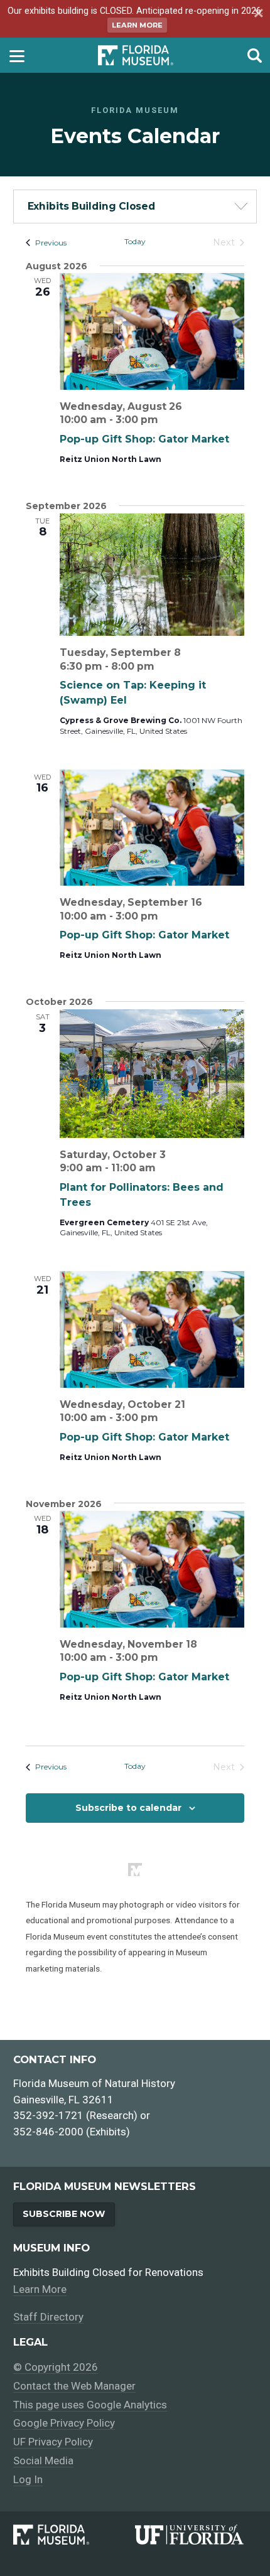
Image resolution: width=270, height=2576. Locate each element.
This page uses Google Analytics (90, 2405)
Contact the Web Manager (74, 2386)
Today (135, 241)
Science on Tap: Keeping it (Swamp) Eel (133, 693)
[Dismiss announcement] (257, 14)
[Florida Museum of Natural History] (74, 2535)
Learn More (137, 25)
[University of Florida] (196, 2535)
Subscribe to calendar (128, 1808)
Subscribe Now (64, 2214)
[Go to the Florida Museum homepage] (136, 55)
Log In (28, 2479)
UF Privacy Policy (53, 2442)
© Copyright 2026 (56, 2367)
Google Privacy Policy (64, 2423)
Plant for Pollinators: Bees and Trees (142, 1195)
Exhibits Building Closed (92, 206)
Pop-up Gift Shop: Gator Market (144, 439)
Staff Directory (48, 2317)
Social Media (43, 2461)
